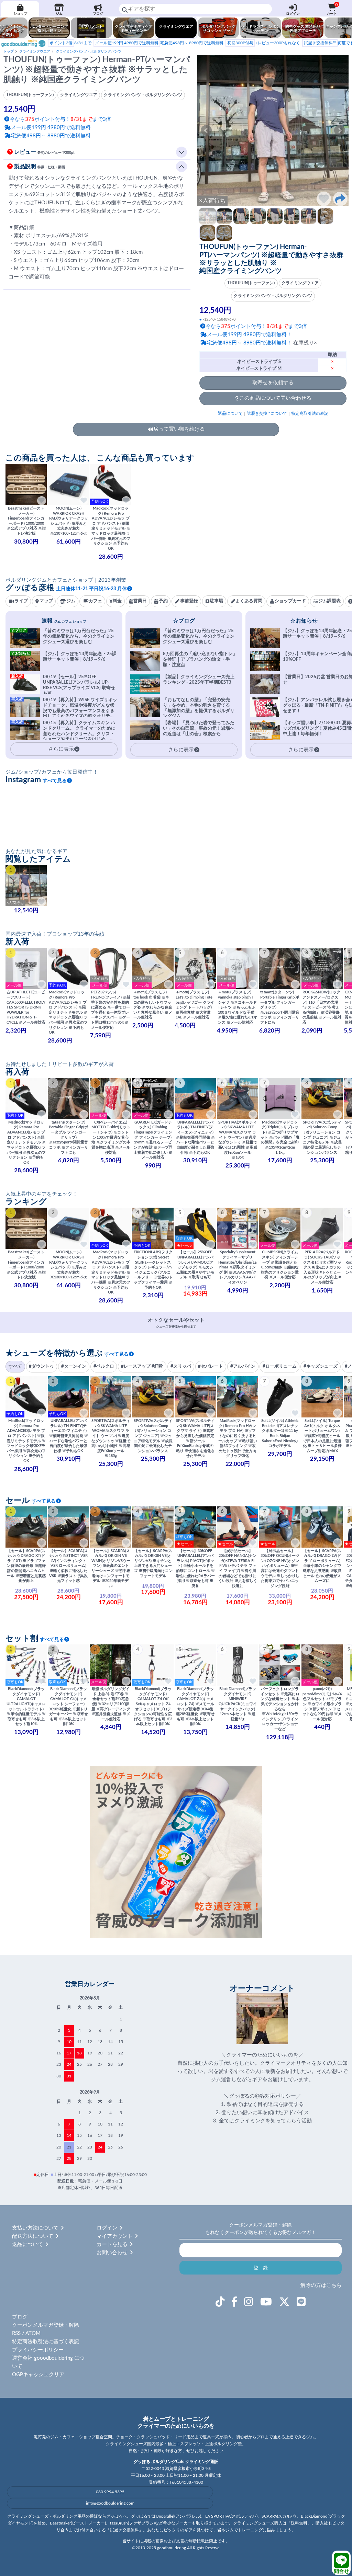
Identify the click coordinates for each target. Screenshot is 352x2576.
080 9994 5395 (110, 2492)
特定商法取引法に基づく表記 (46, 2342)
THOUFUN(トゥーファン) (251, 283)
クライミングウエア (35, 52)
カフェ (95, 601)
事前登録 (189, 601)
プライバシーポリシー (38, 2350)
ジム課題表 (329, 601)
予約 (163, 601)
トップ (9, 52)
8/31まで (70, 43)
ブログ (98, 14)
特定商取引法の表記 (310, 413)
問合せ (342, 2571)
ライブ (21, 601)
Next (340, 130)
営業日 (140, 601)
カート (332, 9)
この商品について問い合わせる (275, 398)
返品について (230, 413)
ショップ (20, 14)
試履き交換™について (267, 413)
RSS (16, 2333)
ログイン (293, 14)
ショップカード (290, 601)
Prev (206, 130)
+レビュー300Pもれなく (264, 43)
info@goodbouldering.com (110, 2503)
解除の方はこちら (321, 2285)
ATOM (33, 2333)
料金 (117, 601)
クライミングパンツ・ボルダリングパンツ (89, 52)
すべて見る (55, 781)
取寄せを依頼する (273, 383)
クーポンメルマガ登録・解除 (46, 2325)
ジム (59, 14)
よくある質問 (249, 601)
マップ (46, 601)
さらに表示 (181, 750)
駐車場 (216, 601)
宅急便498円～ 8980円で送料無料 (159, 43)
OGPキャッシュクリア (38, 2375)
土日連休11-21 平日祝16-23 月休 (91, 589)
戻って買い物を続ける (179, 429)
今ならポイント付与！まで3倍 (256, 326)
